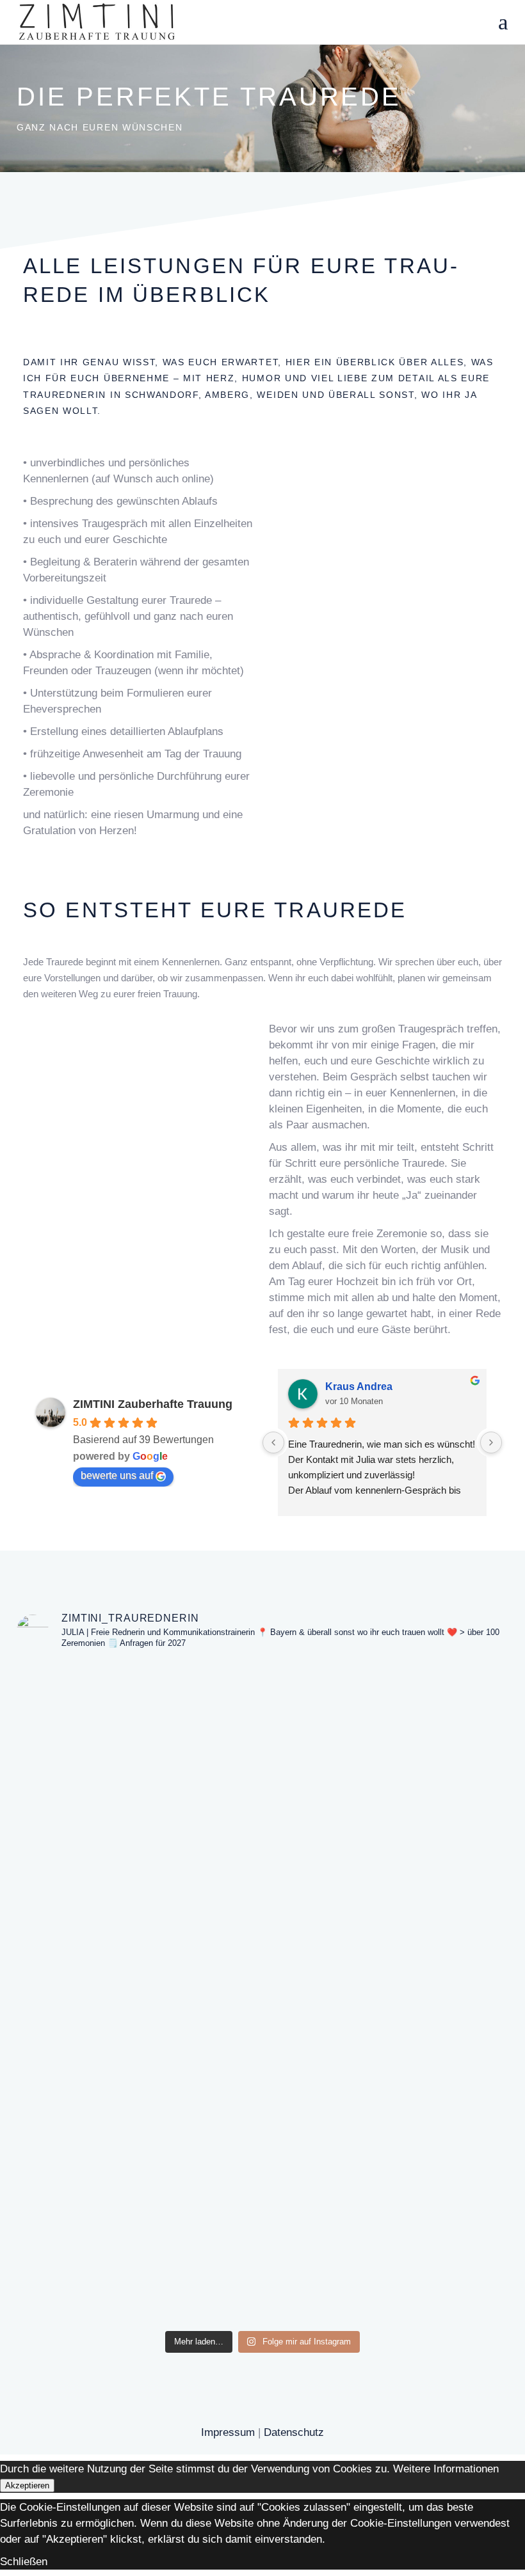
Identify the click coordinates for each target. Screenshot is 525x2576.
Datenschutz (294, 2432)
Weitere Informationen (446, 2469)
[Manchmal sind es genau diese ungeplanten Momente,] (63, 1936)
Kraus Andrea (359, 1387)
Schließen (24, 2561)
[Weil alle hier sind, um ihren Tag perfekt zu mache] (163, 1968)
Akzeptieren (27, 2485)
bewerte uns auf (117, 1475)
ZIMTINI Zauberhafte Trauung (153, 1404)
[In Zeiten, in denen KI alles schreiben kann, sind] (362, 1976)
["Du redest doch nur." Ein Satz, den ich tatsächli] (262, 1992)
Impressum (228, 2432)
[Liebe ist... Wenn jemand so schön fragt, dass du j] (462, 1768)
